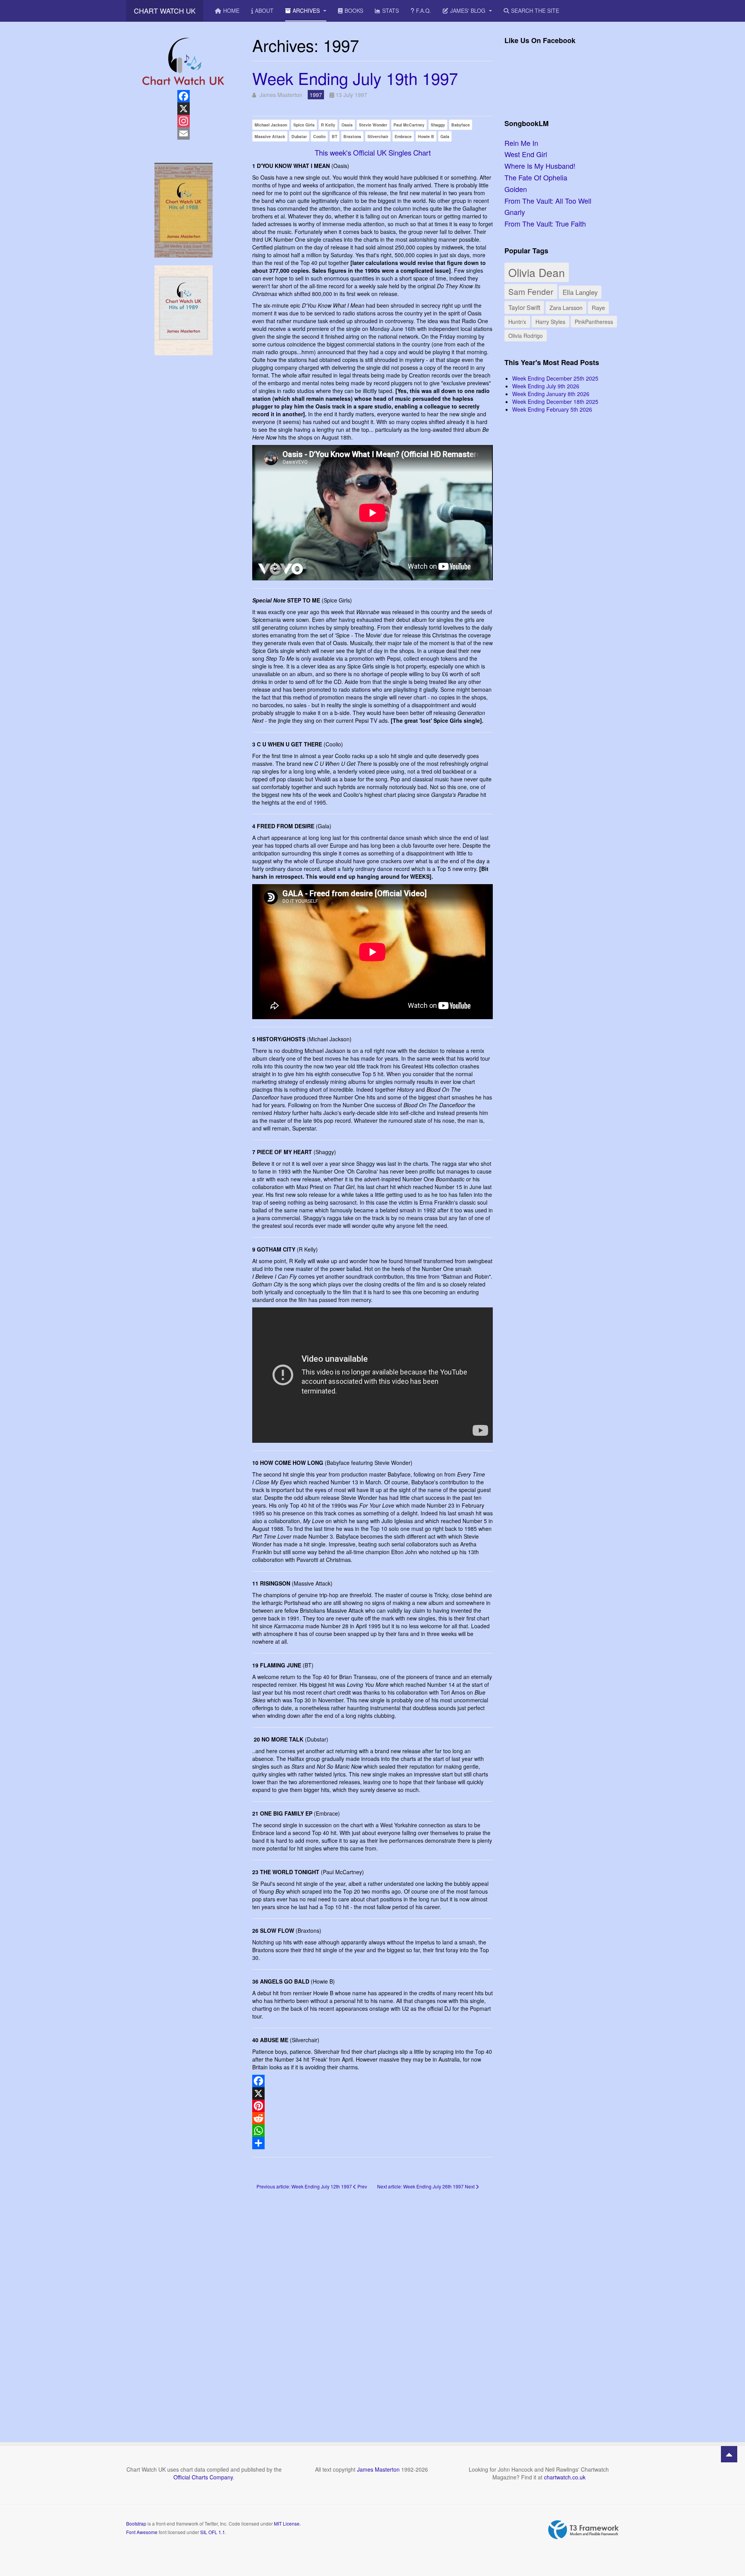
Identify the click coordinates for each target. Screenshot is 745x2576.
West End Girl (526, 154)
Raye (598, 307)
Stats (391, 10)
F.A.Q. (424, 10)
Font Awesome (142, 2532)
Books (354, 10)
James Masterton (378, 2469)
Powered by (584, 2530)
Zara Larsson (566, 307)
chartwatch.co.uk (565, 2477)
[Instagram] (183, 121)
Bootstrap (136, 2523)
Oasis (347, 125)
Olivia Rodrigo (526, 336)
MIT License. (287, 2523)
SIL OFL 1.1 (213, 2532)
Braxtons (352, 136)
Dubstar (299, 136)
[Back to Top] (729, 2454)
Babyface (461, 125)
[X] (372, 2093)
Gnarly (515, 212)
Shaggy (438, 125)
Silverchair (378, 136)
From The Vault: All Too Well (548, 201)
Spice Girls (304, 125)
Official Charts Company (203, 2477)
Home (231, 10)
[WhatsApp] (372, 2131)
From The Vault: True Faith (545, 223)
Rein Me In (521, 143)
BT (334, 136)
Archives (307, 10)
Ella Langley (580, 292)
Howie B (426, 136)
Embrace (403, 136)
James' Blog (469, 10)
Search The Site (535, 10)
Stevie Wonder (373, 125)
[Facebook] (372, 2081)
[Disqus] (372, 2305)
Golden (516, 189)
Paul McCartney (409, 125)
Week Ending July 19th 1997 (355, 78)
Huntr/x (517, 321)
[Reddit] (372, 2118)
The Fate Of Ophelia (536, 177)
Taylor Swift (524, 307)
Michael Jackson (271, 125)
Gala (445, 136)
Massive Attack (270, 136)
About (264, 10)
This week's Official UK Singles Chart (373, 152)
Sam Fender (531, 291)
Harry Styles (550, 322)
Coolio (319, 136)
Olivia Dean (537, 272)
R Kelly (328, 125)
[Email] (183, 133)
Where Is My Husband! (540, 166)
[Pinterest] (372, 2106)
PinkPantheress (594, 322)
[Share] (372, 2143)
